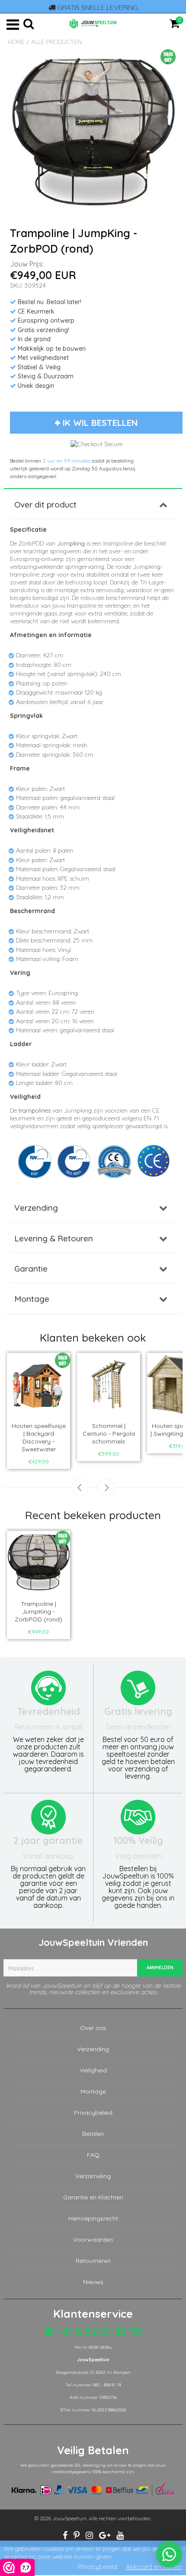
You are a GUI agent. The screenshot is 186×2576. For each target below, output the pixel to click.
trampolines (35, 1110)
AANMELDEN (160, 1968)
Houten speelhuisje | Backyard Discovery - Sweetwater (39, 1437)
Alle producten (56, 42)
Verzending (36, 1208)
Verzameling (93, 2176)
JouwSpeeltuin (69, 2518)
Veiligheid (93, 2070)
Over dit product (45, 504)
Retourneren (93, 2261)
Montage (32, 1299)
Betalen (93, 2134)
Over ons (93, 2028)
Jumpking (71, 543)
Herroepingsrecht (93, 2218)
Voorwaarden (93, 2240)
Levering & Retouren (54, 1238)
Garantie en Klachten (93, 2197)
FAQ (93, 2155)
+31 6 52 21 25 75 (98, 2331)
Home (16, 42)
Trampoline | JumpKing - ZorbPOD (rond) (38, 1612)
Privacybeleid (93, 2113)
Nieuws (93, 2282)
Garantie (31, 1269)
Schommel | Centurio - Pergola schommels (109, 1434)
